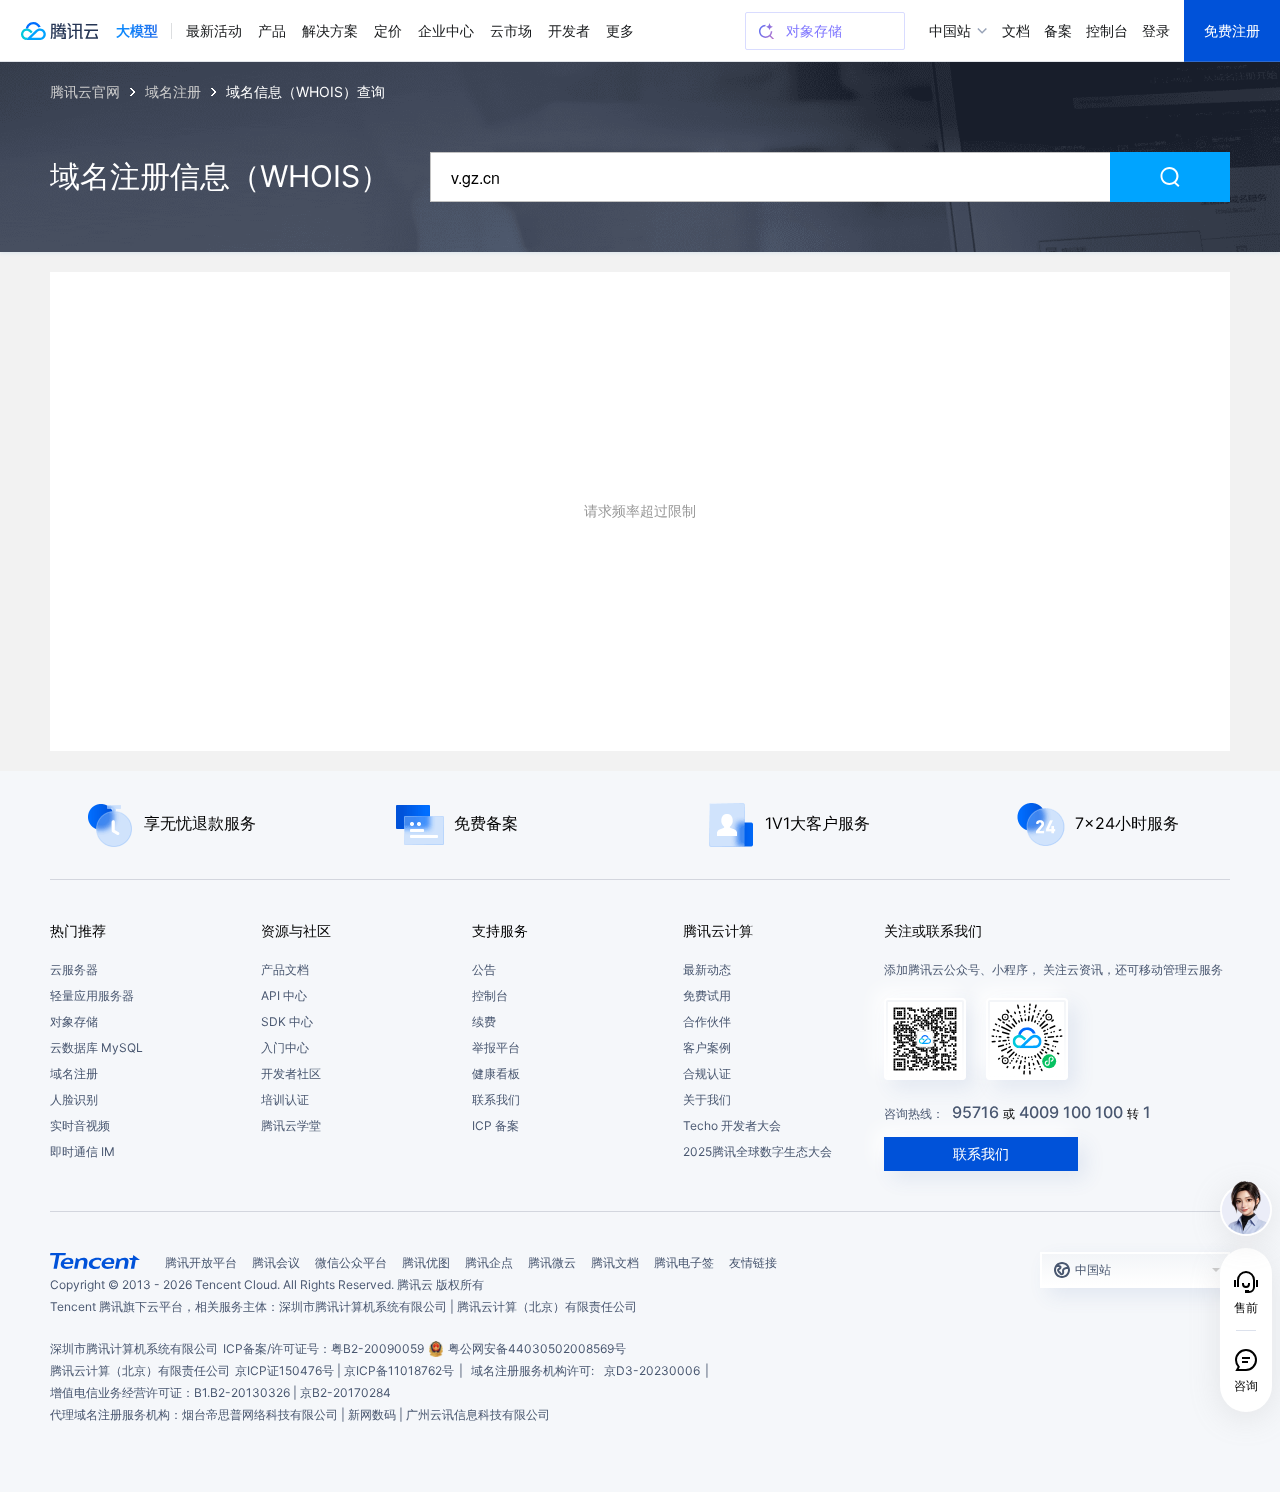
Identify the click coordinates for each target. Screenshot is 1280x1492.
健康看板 (496, 1073)
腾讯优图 (426, 1262)
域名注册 (74, 1073)
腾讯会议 (276, 1262)
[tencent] (95, 1261)
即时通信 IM (82, 1151)
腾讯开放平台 (201, 1262)
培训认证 (285, 1099)
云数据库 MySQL (96, 1047)
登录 (1156, 30)
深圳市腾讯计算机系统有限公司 (134, 1348)
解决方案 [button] (330, 30)
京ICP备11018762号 (399, 1370)
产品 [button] (272, 30)
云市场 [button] (511, 30)
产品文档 (285, 969)
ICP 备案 (495, 1125)
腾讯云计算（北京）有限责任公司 (140, 1370)
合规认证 (707, 1073)
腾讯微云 (552, 1262)
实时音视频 (80, 1125)
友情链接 (753, 1262)
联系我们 (496, 1099)
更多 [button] (620, 30)
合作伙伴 (707, 1021)
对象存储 (74, 1021)
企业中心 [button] (446, 30)
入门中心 (285, 1047)
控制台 (490, 995)
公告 (484, 969)
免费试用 (707, 995)
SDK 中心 (287, 1021)
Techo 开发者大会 (732, 1125)
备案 (1058, 30)
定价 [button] (388, 30)
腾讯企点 (489, 1262)
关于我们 (707, 1099)
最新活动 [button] (214, 30)
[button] (137, 31)
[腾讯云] (59, 31)
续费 (484, 1021)
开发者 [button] (569, 30)
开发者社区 (291, 1073)
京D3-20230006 (652, 1370)
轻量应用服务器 (92, 995)
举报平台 (496, 1047)
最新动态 (707, 969)
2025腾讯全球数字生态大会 (757, 1151)
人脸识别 (74, 1099)
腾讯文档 (615, 1262)
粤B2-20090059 (377, 1348)
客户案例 (707, 1047)
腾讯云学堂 (291, 1125)
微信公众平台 (351, 1262)
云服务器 (74, 969)
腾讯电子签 (684, 1262)
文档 (1016, 30)
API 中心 (284, 995)
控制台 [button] (1107, 30)
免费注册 (1232, 30)
